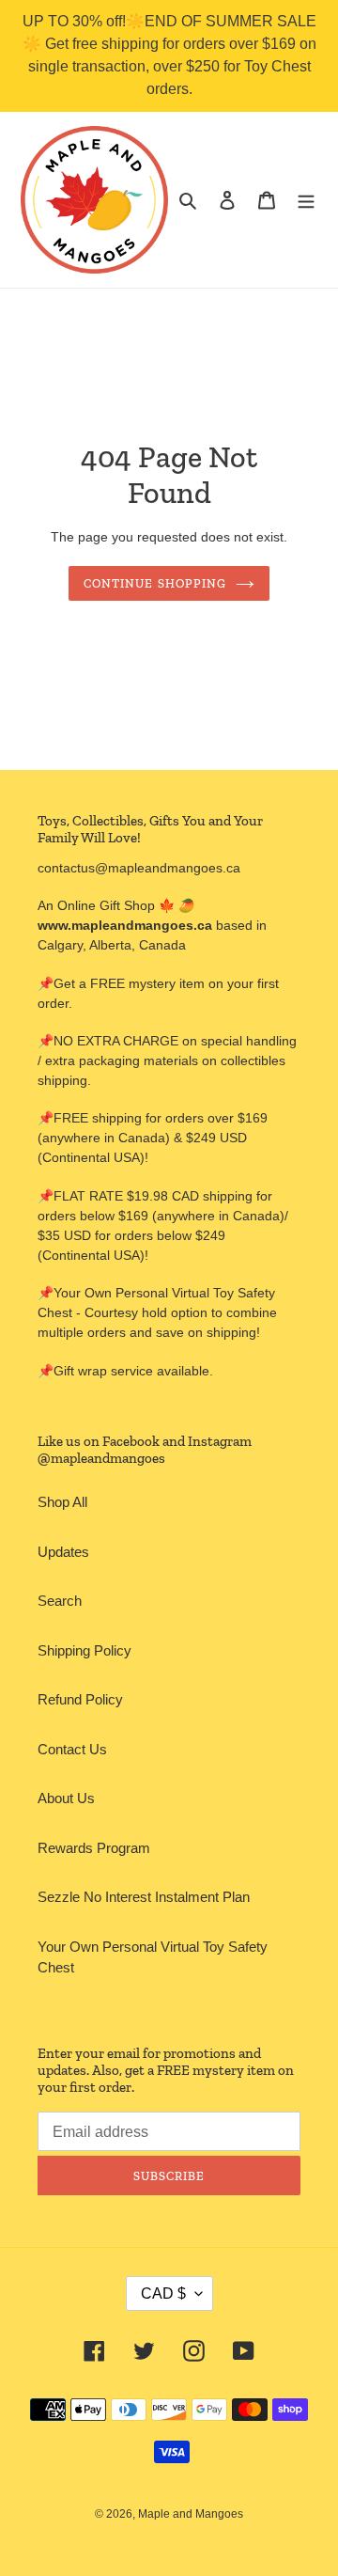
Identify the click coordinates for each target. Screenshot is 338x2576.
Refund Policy (80, 1699)
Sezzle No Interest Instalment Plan (144, 1897)
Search (60, 1601)
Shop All (62, 1502)
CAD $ (163, 2293)
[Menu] (306, 200)
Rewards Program (94, 1848)
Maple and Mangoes (191, 2514)
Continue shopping (155, 583)
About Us (66, 1798)
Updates (63, 1552)
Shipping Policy (84, 1650)
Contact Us (72, 1749)
